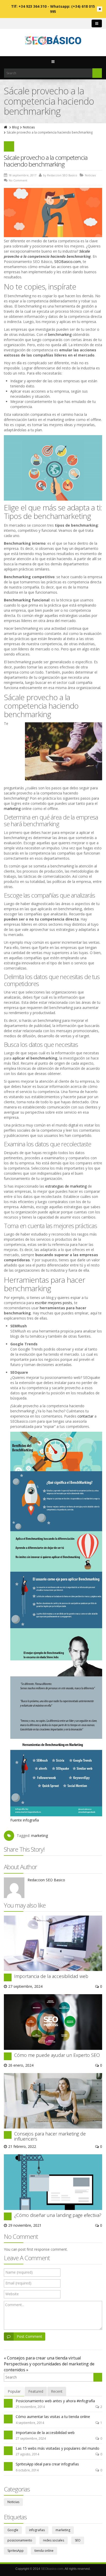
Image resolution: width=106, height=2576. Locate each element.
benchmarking (60, 334)
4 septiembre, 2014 (30, 2423)
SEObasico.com (52, 2569)
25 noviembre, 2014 (30, 2407)
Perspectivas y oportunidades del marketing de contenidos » (49, 2367)
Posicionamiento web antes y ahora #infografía (55, 2401)
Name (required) (19, 2272)
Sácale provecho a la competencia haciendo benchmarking (46, 161)
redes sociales (54, 2540)
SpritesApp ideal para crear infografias (47, 2464)
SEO (78, 2540)
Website (12, 2294)
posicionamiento (20, 2540)
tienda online (44, 2551)
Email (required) (18, 2283)
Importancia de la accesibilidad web (51, 1976)
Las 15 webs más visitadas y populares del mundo (58, 2448)
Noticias (29, 127)
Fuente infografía (25, 1820)
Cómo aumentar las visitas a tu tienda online (53, 2417)
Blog (15, 127)
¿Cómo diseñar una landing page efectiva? (58, 2215)
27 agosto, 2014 (27, 2454)
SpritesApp (16, 2551)
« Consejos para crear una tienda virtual (42, 2358)
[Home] (6, 127)
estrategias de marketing (66, 1186)
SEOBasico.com (68, 262)
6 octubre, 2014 (27, 2470)
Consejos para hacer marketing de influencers (50, 2136)
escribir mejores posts (54, 1303)
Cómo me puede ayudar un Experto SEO (57, 2055)
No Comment (18, 180)
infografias (37, 2530)
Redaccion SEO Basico (46, 1880)
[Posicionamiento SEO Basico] (53, 41)
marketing (12, 809)
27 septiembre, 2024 (31, 2438)
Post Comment (29, 2336)
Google (13, 2530)
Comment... (15, 2305)
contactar (85, 1416)
